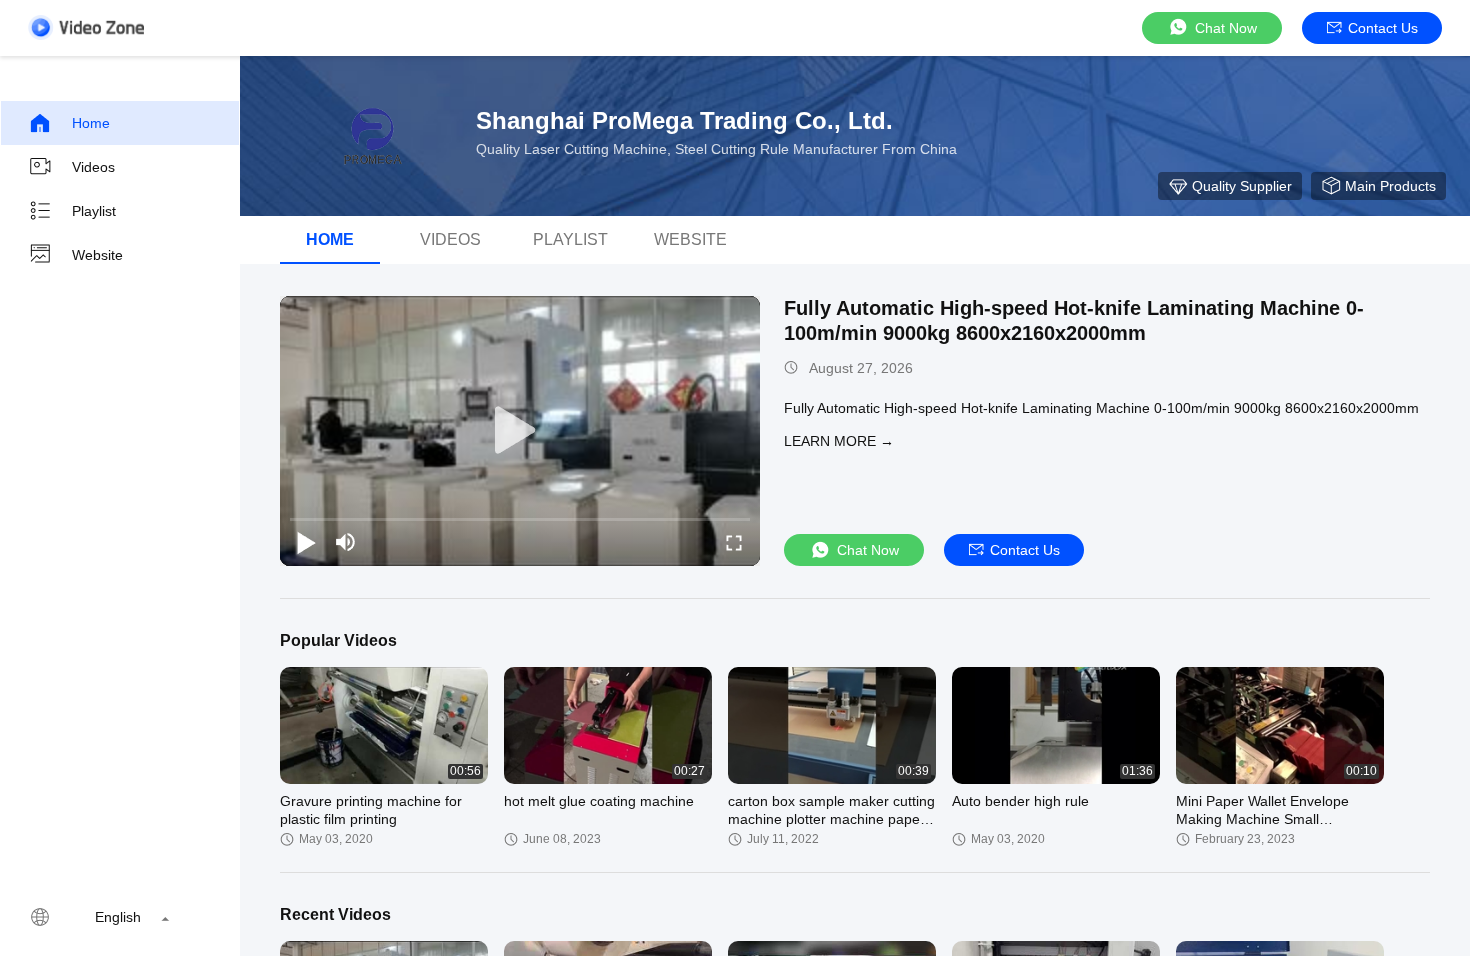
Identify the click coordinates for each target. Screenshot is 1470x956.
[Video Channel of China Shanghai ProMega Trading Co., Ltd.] (86, 27)
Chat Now (1226, 28)
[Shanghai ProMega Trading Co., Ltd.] (370, 136)
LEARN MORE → (839, 441)
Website (97, 255)
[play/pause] (306, 542)
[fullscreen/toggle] (734, 542)
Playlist (94, 211)
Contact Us (1383, 28)
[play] (520, 431)
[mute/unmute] (346, 542)
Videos (93, 167)
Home (91, 123)
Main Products (1390, 186)
